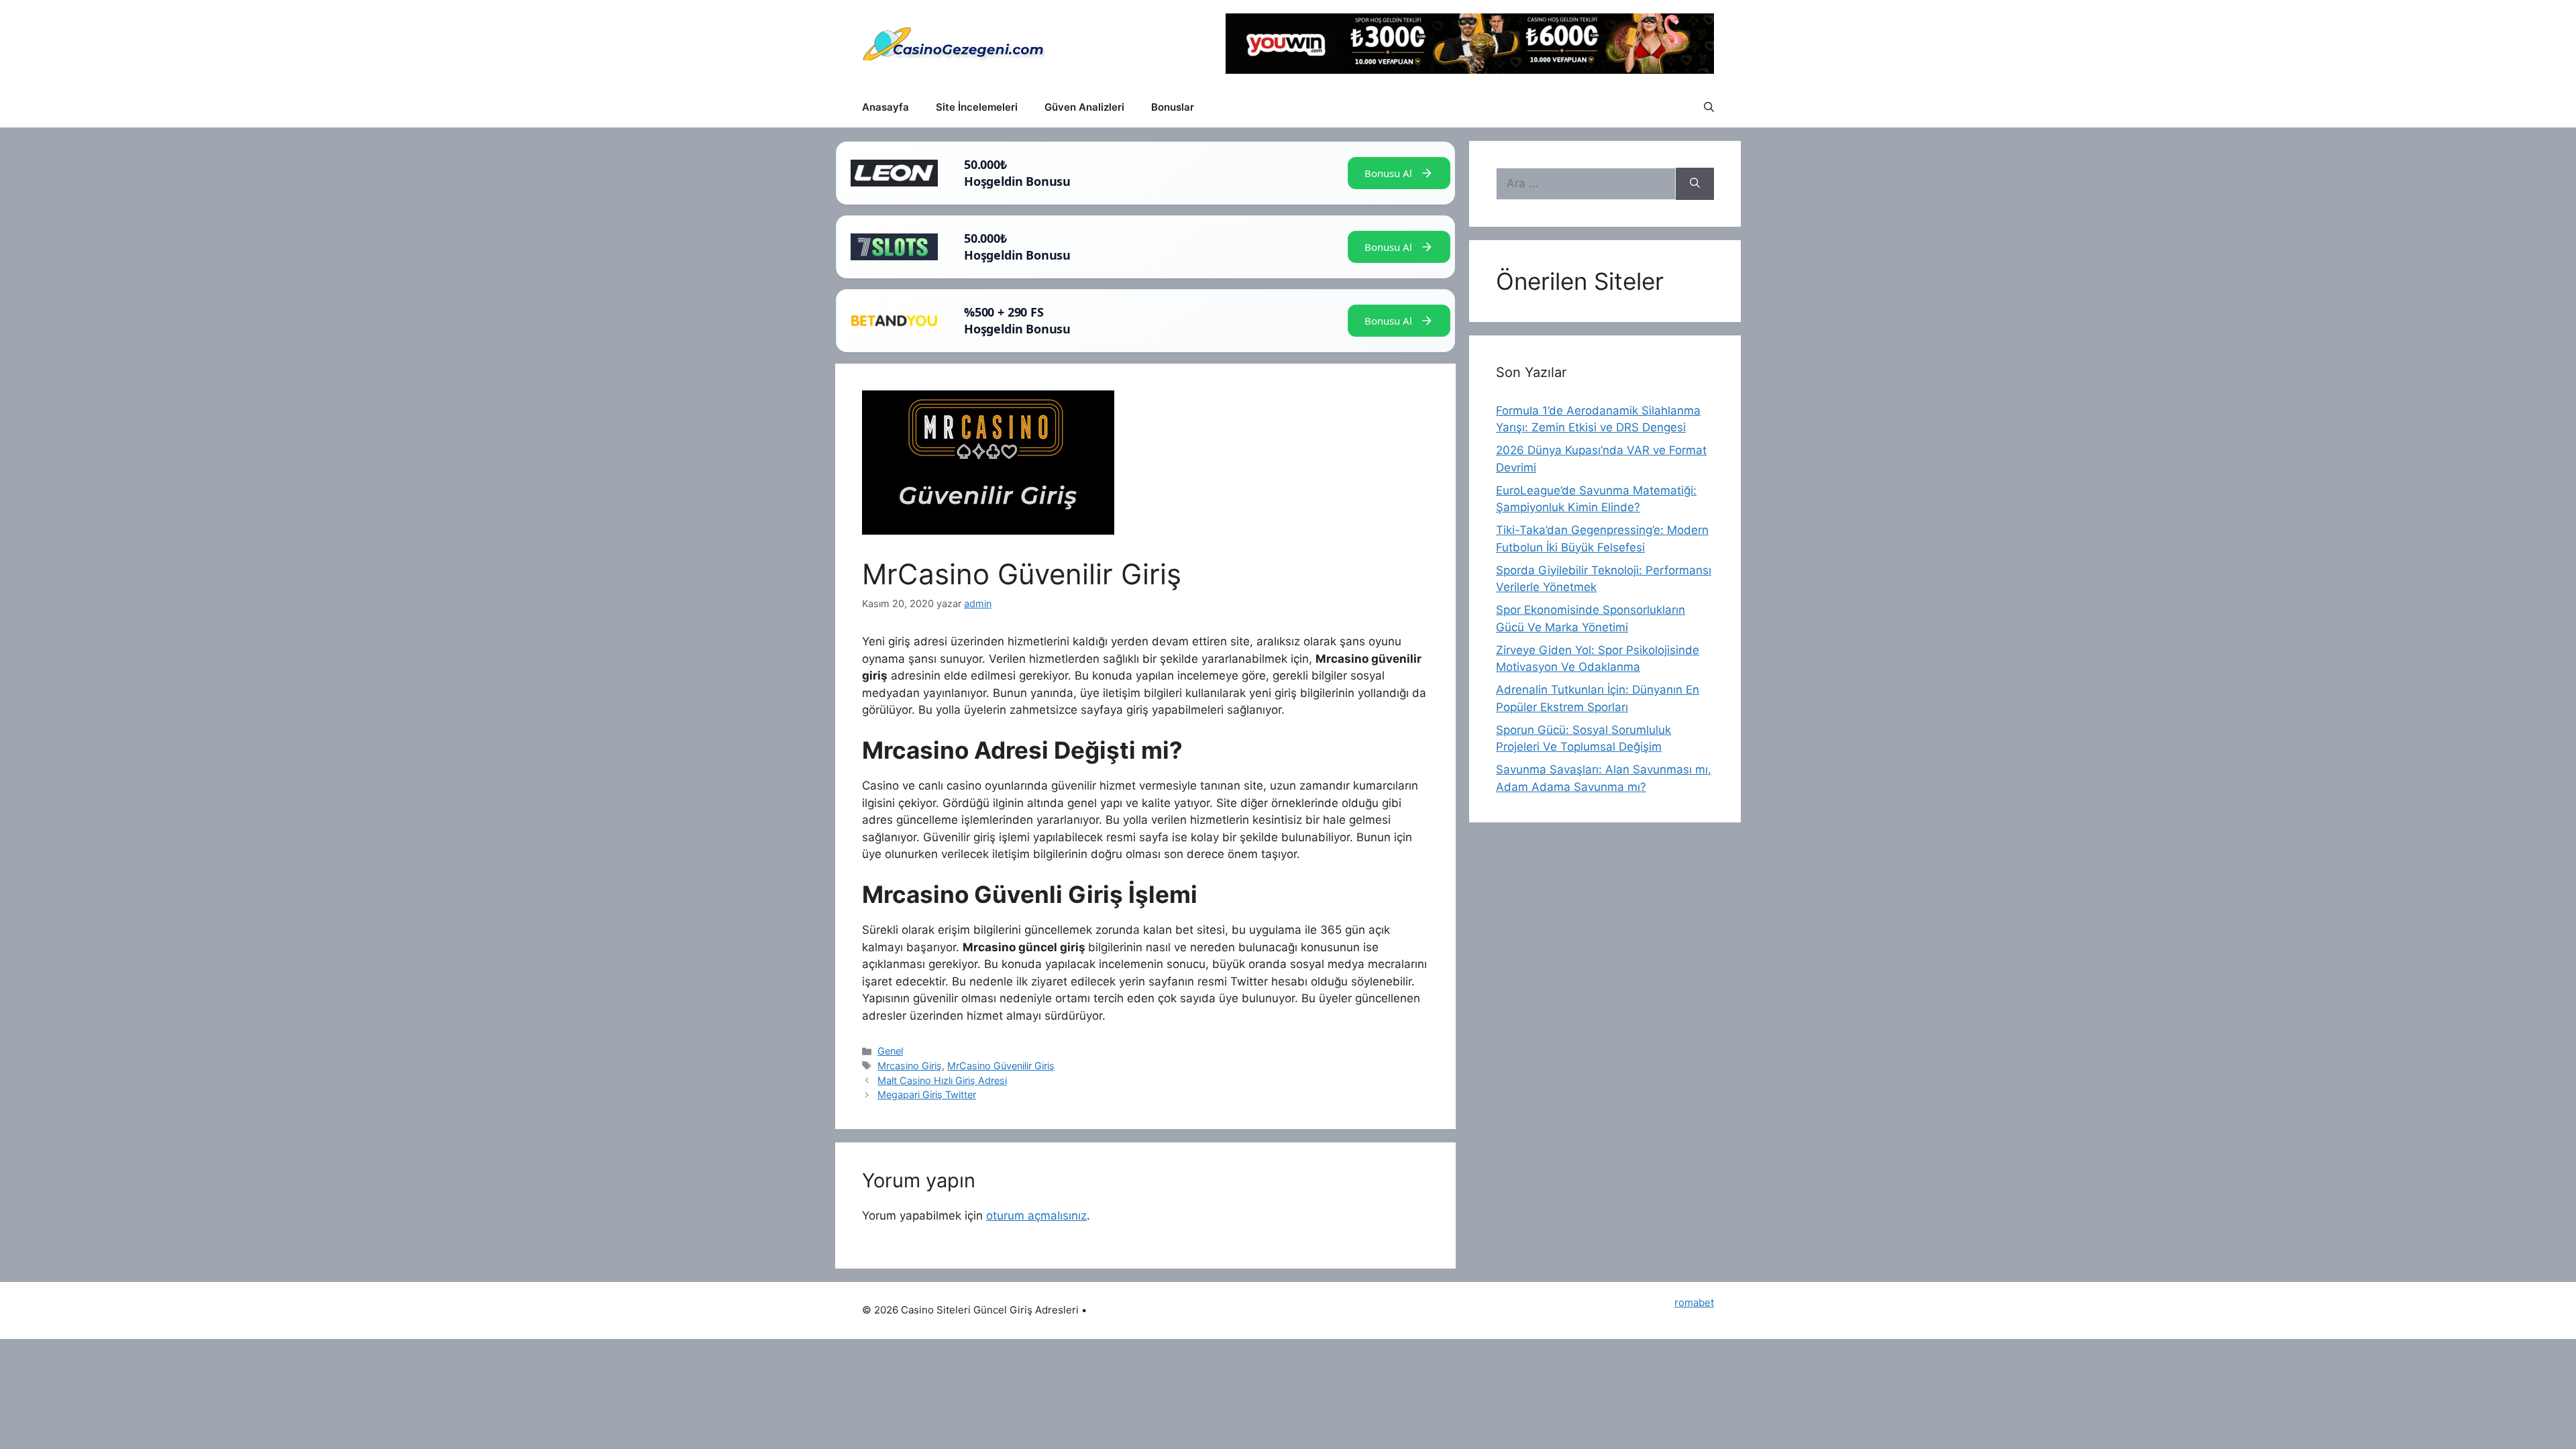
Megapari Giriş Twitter (927, 1094)
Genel (890, 1051)
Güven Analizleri (1084, 107)
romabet (1694, 1302)
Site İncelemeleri (977, 107)
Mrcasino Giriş (910, 1066)
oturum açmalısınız (1036, 1216)
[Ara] (1695, 184)
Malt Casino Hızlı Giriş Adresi (942, 1080)
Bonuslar (1173, 107)
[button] (1709, 107)
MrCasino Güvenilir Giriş (1001, 1066)
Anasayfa (885, 107)
